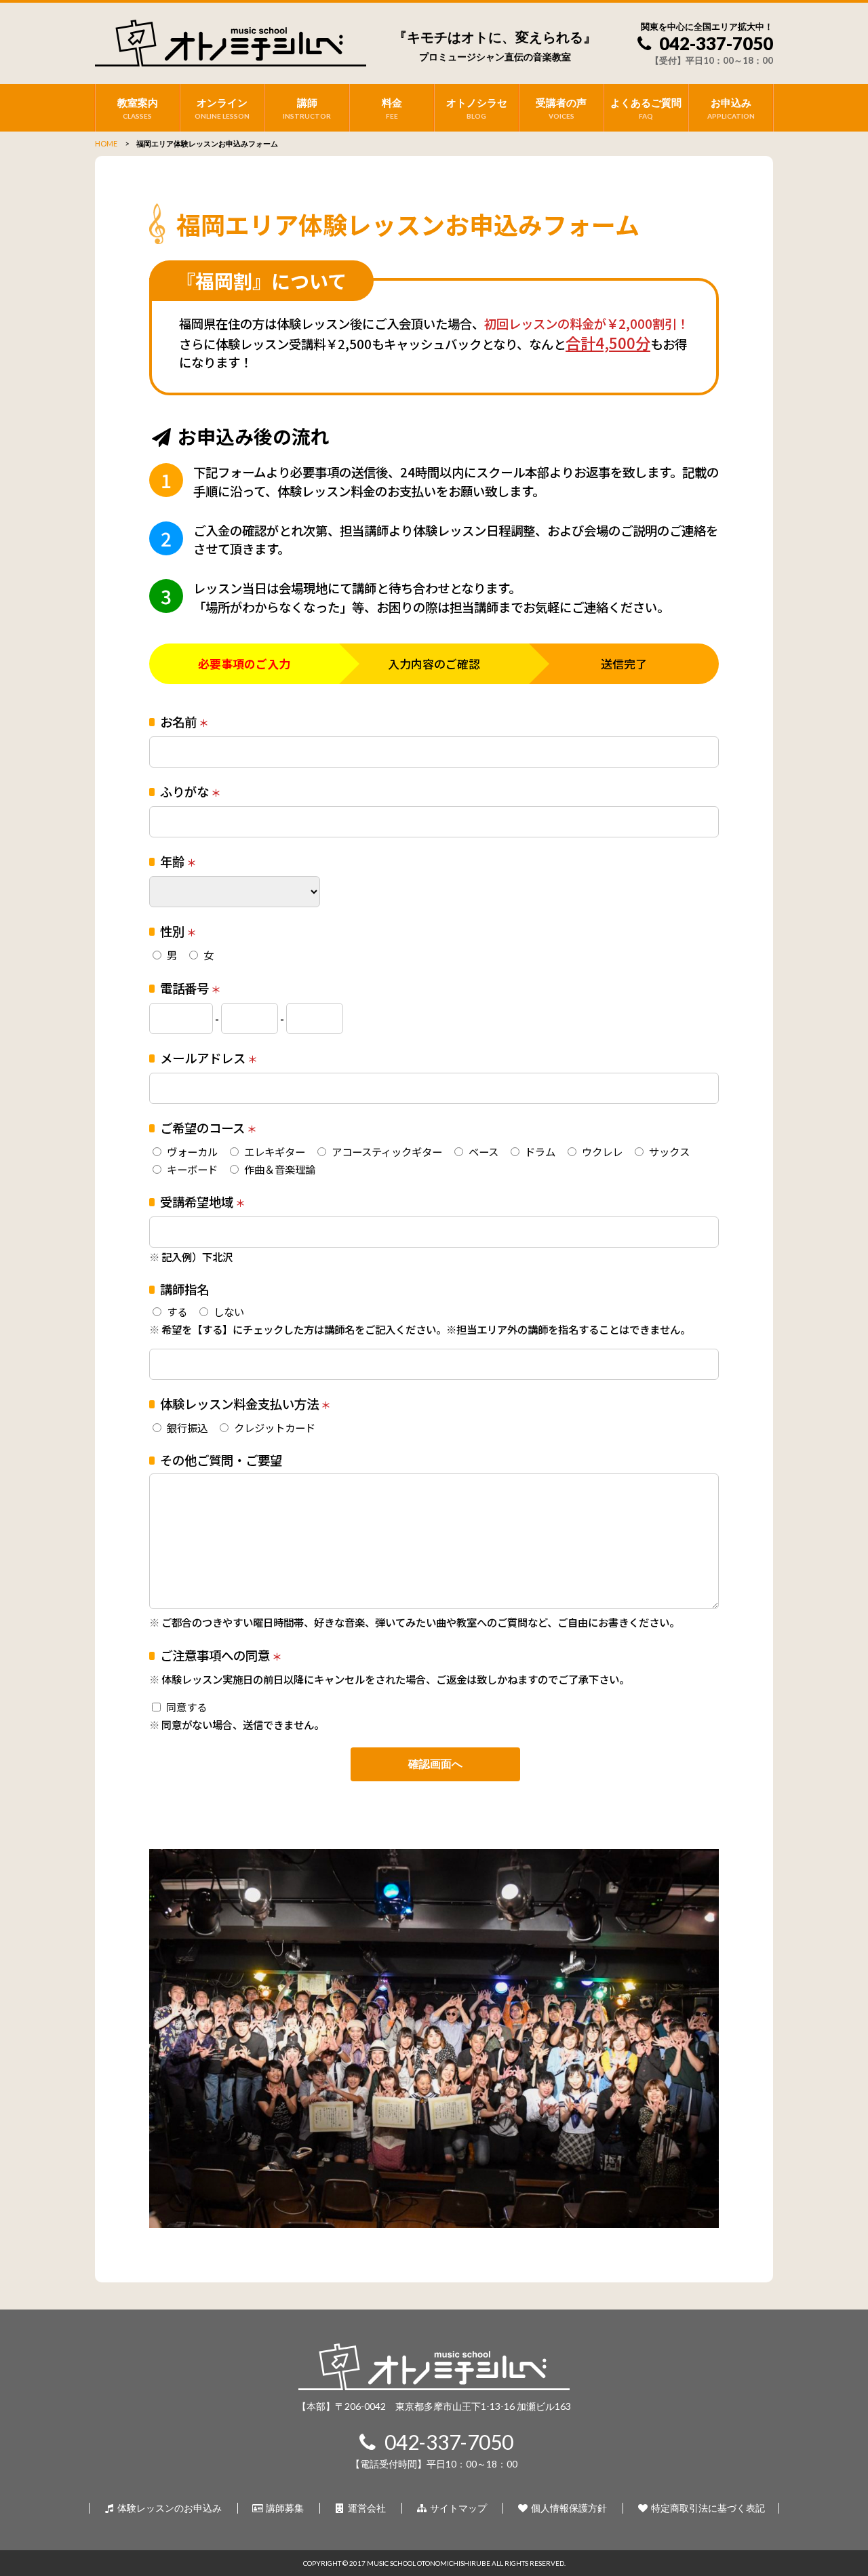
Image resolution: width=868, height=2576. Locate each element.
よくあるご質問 (646, 108)
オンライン (222, 108)
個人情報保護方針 (568, 2508)
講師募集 (284, 2508)
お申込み (731, 108)
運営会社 (366, 2508)
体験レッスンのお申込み (169, 2508)
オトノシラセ (477, 108)
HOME (106, 143)
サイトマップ (457, 2508)
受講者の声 (561, 108)
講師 (307, 108)
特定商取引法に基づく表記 (707, 2508)
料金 (392, 108)
